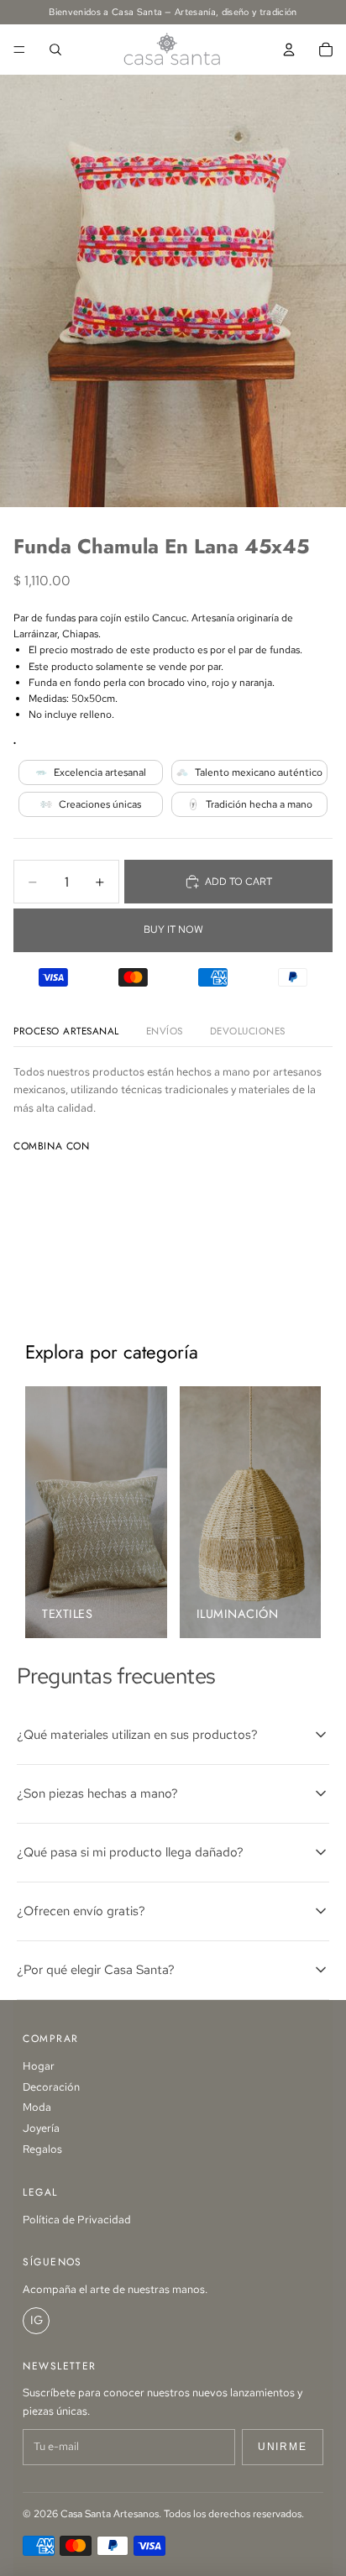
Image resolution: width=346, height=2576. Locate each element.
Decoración (51, 2087)
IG (37, 2320)
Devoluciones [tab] (248, 1031)
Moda (37, 2107)
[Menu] (19, 50)
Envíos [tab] (165, 1031)
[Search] (55, 50)
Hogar (39, 2066)
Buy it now (173, 929)
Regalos (42, 2149)
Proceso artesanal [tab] (66, 1031)
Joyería (41, 2128)
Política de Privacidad (77, 2220)
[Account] (289, 50)
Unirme (283, 2447)
